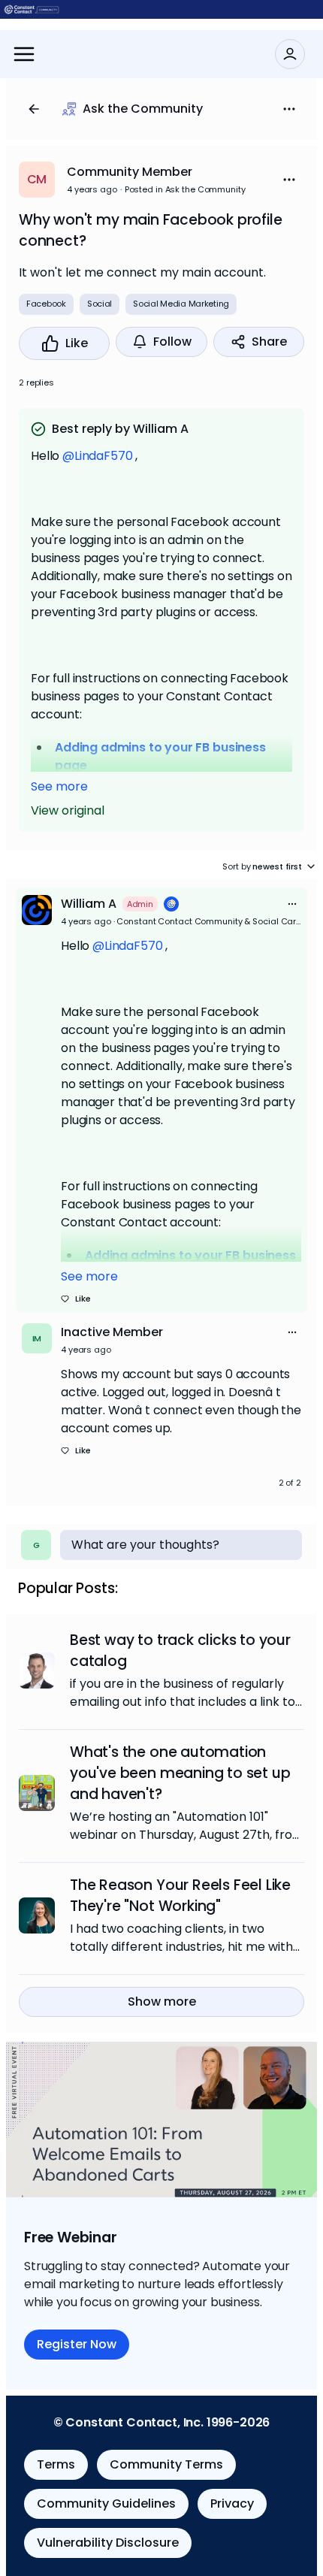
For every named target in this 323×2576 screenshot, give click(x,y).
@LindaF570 (97, 456)
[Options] (289, 109)
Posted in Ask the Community (185, 189)
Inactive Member (112, 1332)
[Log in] (290, 54)
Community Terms (166, 2464)
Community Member (130, 172)
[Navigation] (24, 54)
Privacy (232, 2503)
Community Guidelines (106, 2503)
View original (68, 810)
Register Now (77, 2344)
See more (59, 786)
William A (89, 904)
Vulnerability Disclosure (108, 2543)
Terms (56, 2464)
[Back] (34, 109)
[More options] (292, 904)
